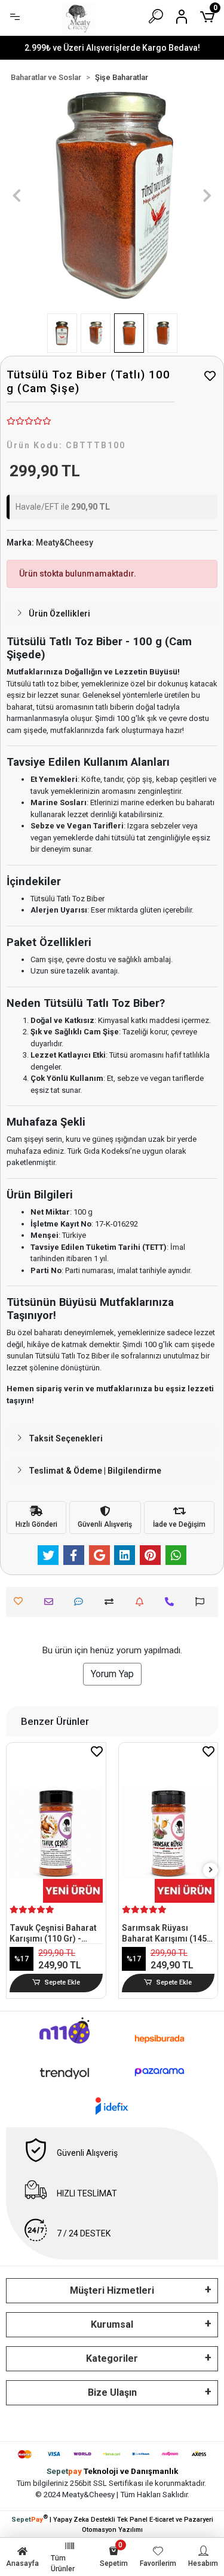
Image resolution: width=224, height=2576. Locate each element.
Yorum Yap (112, 1674)
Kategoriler (112, 2358)
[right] (211, 1870)
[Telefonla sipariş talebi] (172, 1602)
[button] (17, 195)
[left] (14, 1870)
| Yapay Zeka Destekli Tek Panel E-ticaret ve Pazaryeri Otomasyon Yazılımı (112, 2523)
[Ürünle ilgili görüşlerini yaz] (82, 1602)
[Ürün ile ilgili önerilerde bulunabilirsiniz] (203, 1602)
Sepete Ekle (62, 1982)
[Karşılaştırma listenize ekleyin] (112, 1602)
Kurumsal (112, 2324)
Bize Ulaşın (112, 2392)
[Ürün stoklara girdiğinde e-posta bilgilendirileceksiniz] (142, 1602)
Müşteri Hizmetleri (112, 2290)
